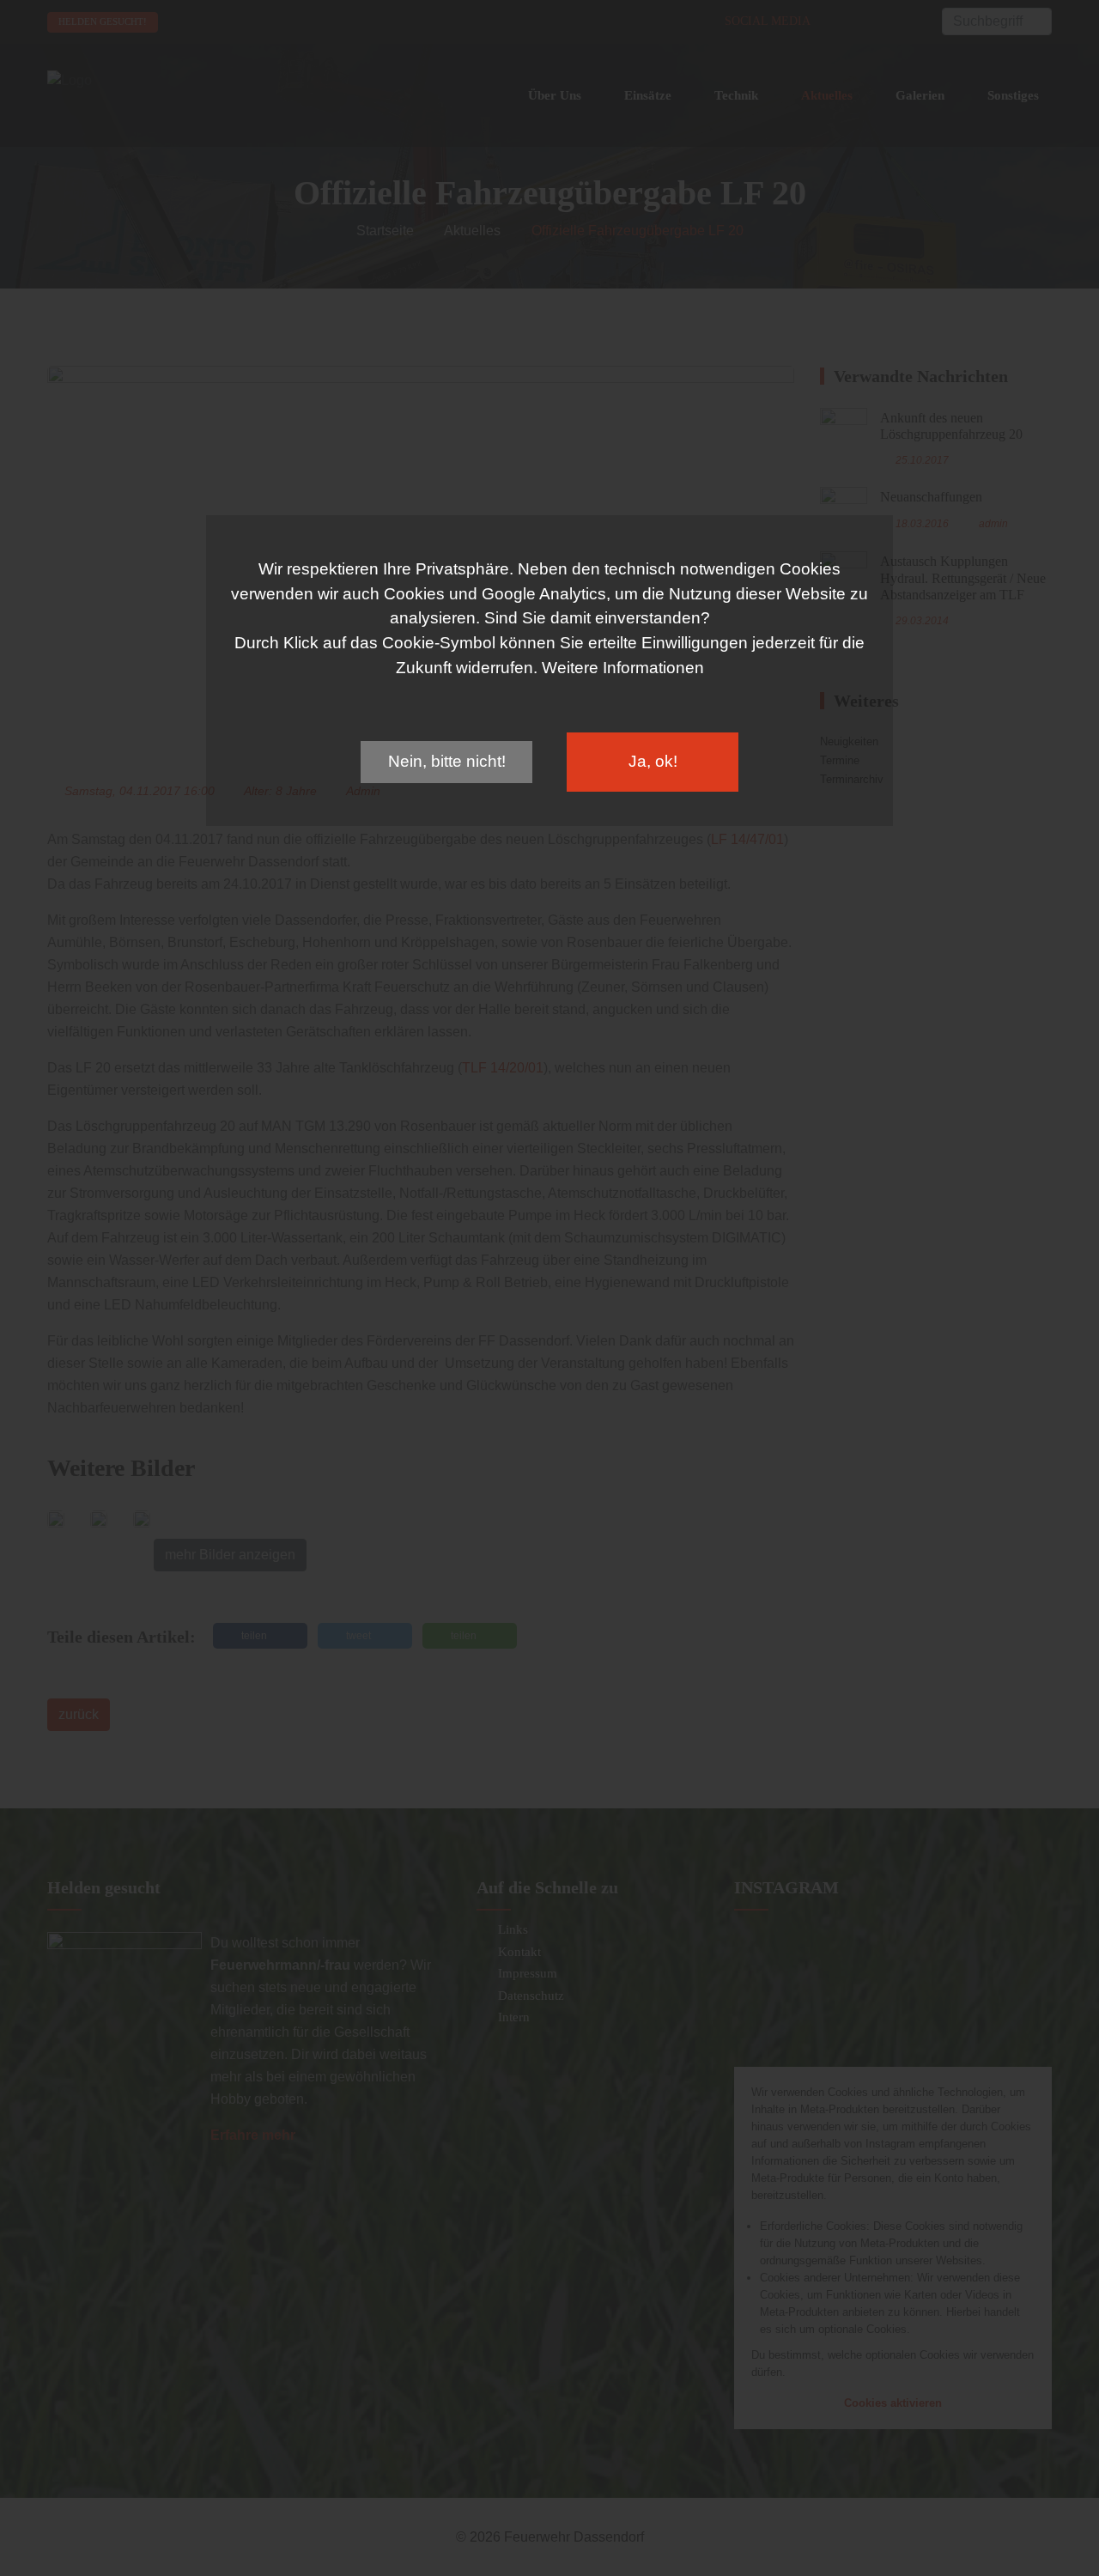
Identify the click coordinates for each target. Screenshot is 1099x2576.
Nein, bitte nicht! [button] (447, 761)
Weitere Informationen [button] (623, 668)
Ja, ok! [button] (653, 761)
